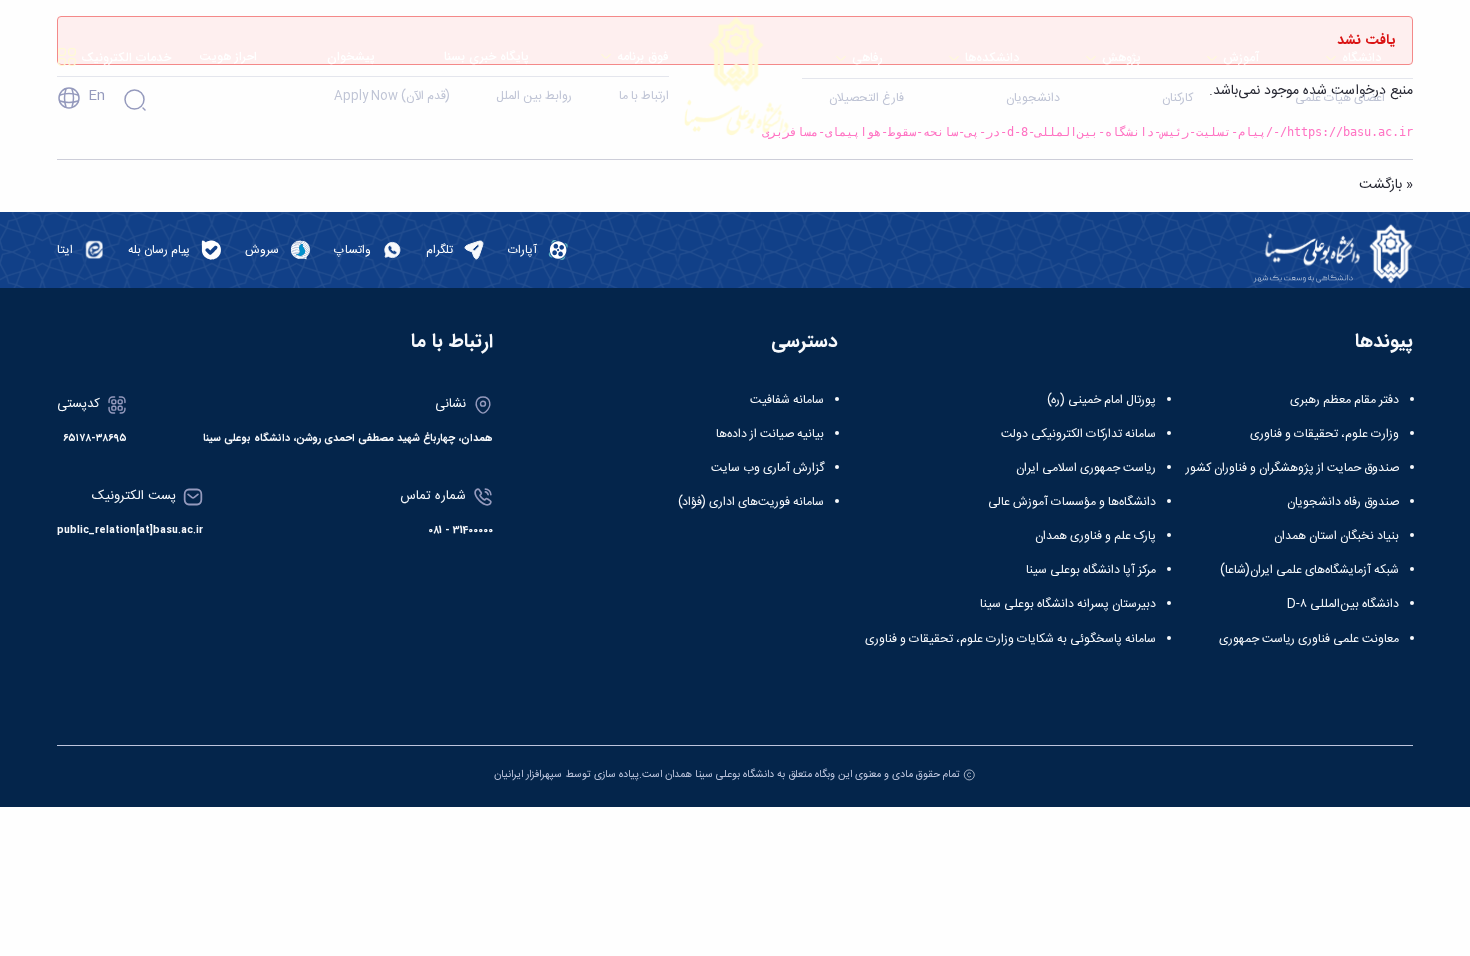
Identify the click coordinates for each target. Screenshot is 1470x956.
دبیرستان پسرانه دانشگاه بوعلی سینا (1068, 604)
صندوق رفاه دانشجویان (1343, 502)
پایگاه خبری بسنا (486, 56)
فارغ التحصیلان (866, 98)
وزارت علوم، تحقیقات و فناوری (1324, 434)
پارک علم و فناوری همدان (1095, 536)
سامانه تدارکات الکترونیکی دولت (1078, 434)
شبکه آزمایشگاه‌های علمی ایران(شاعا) (1309, 570)
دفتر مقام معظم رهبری (1344, 400)
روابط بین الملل (534, 96)
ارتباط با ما (644, 96)
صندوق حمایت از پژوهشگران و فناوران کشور (1292, 468)
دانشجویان (1033, 98)
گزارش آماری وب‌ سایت (767, 468)
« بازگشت (1386, 185)
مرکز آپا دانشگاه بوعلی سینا (1091, 570)
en (96, 96)
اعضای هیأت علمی (1340, 98)
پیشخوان (351, 56)
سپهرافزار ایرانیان (528, 774)
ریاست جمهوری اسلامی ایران (1086, 468)
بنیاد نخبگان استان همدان (1336, 536)
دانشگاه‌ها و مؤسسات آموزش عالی (1072, 502)
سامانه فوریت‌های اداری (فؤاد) (751, 502)
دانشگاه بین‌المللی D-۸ (1343, 604)
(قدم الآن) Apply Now (392, 96)
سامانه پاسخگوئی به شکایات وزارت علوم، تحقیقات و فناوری (1010, 639)
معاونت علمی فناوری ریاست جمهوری (1309, 639)
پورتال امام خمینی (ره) (1101, 400)
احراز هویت (228, 56)
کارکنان (1177, 98)
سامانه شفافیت (787, 400)
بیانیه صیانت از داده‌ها (770, 434)
